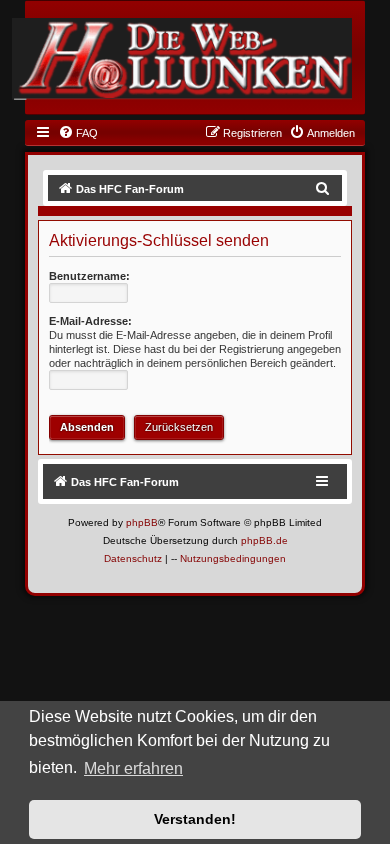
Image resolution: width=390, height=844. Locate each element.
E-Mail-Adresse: (90, 321)
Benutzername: (89, 276)
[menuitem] (78, 133)
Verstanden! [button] (195, 819)
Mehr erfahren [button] (133, 768)
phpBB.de (264, 540)
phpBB (142, 522)
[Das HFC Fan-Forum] (182, 58)
